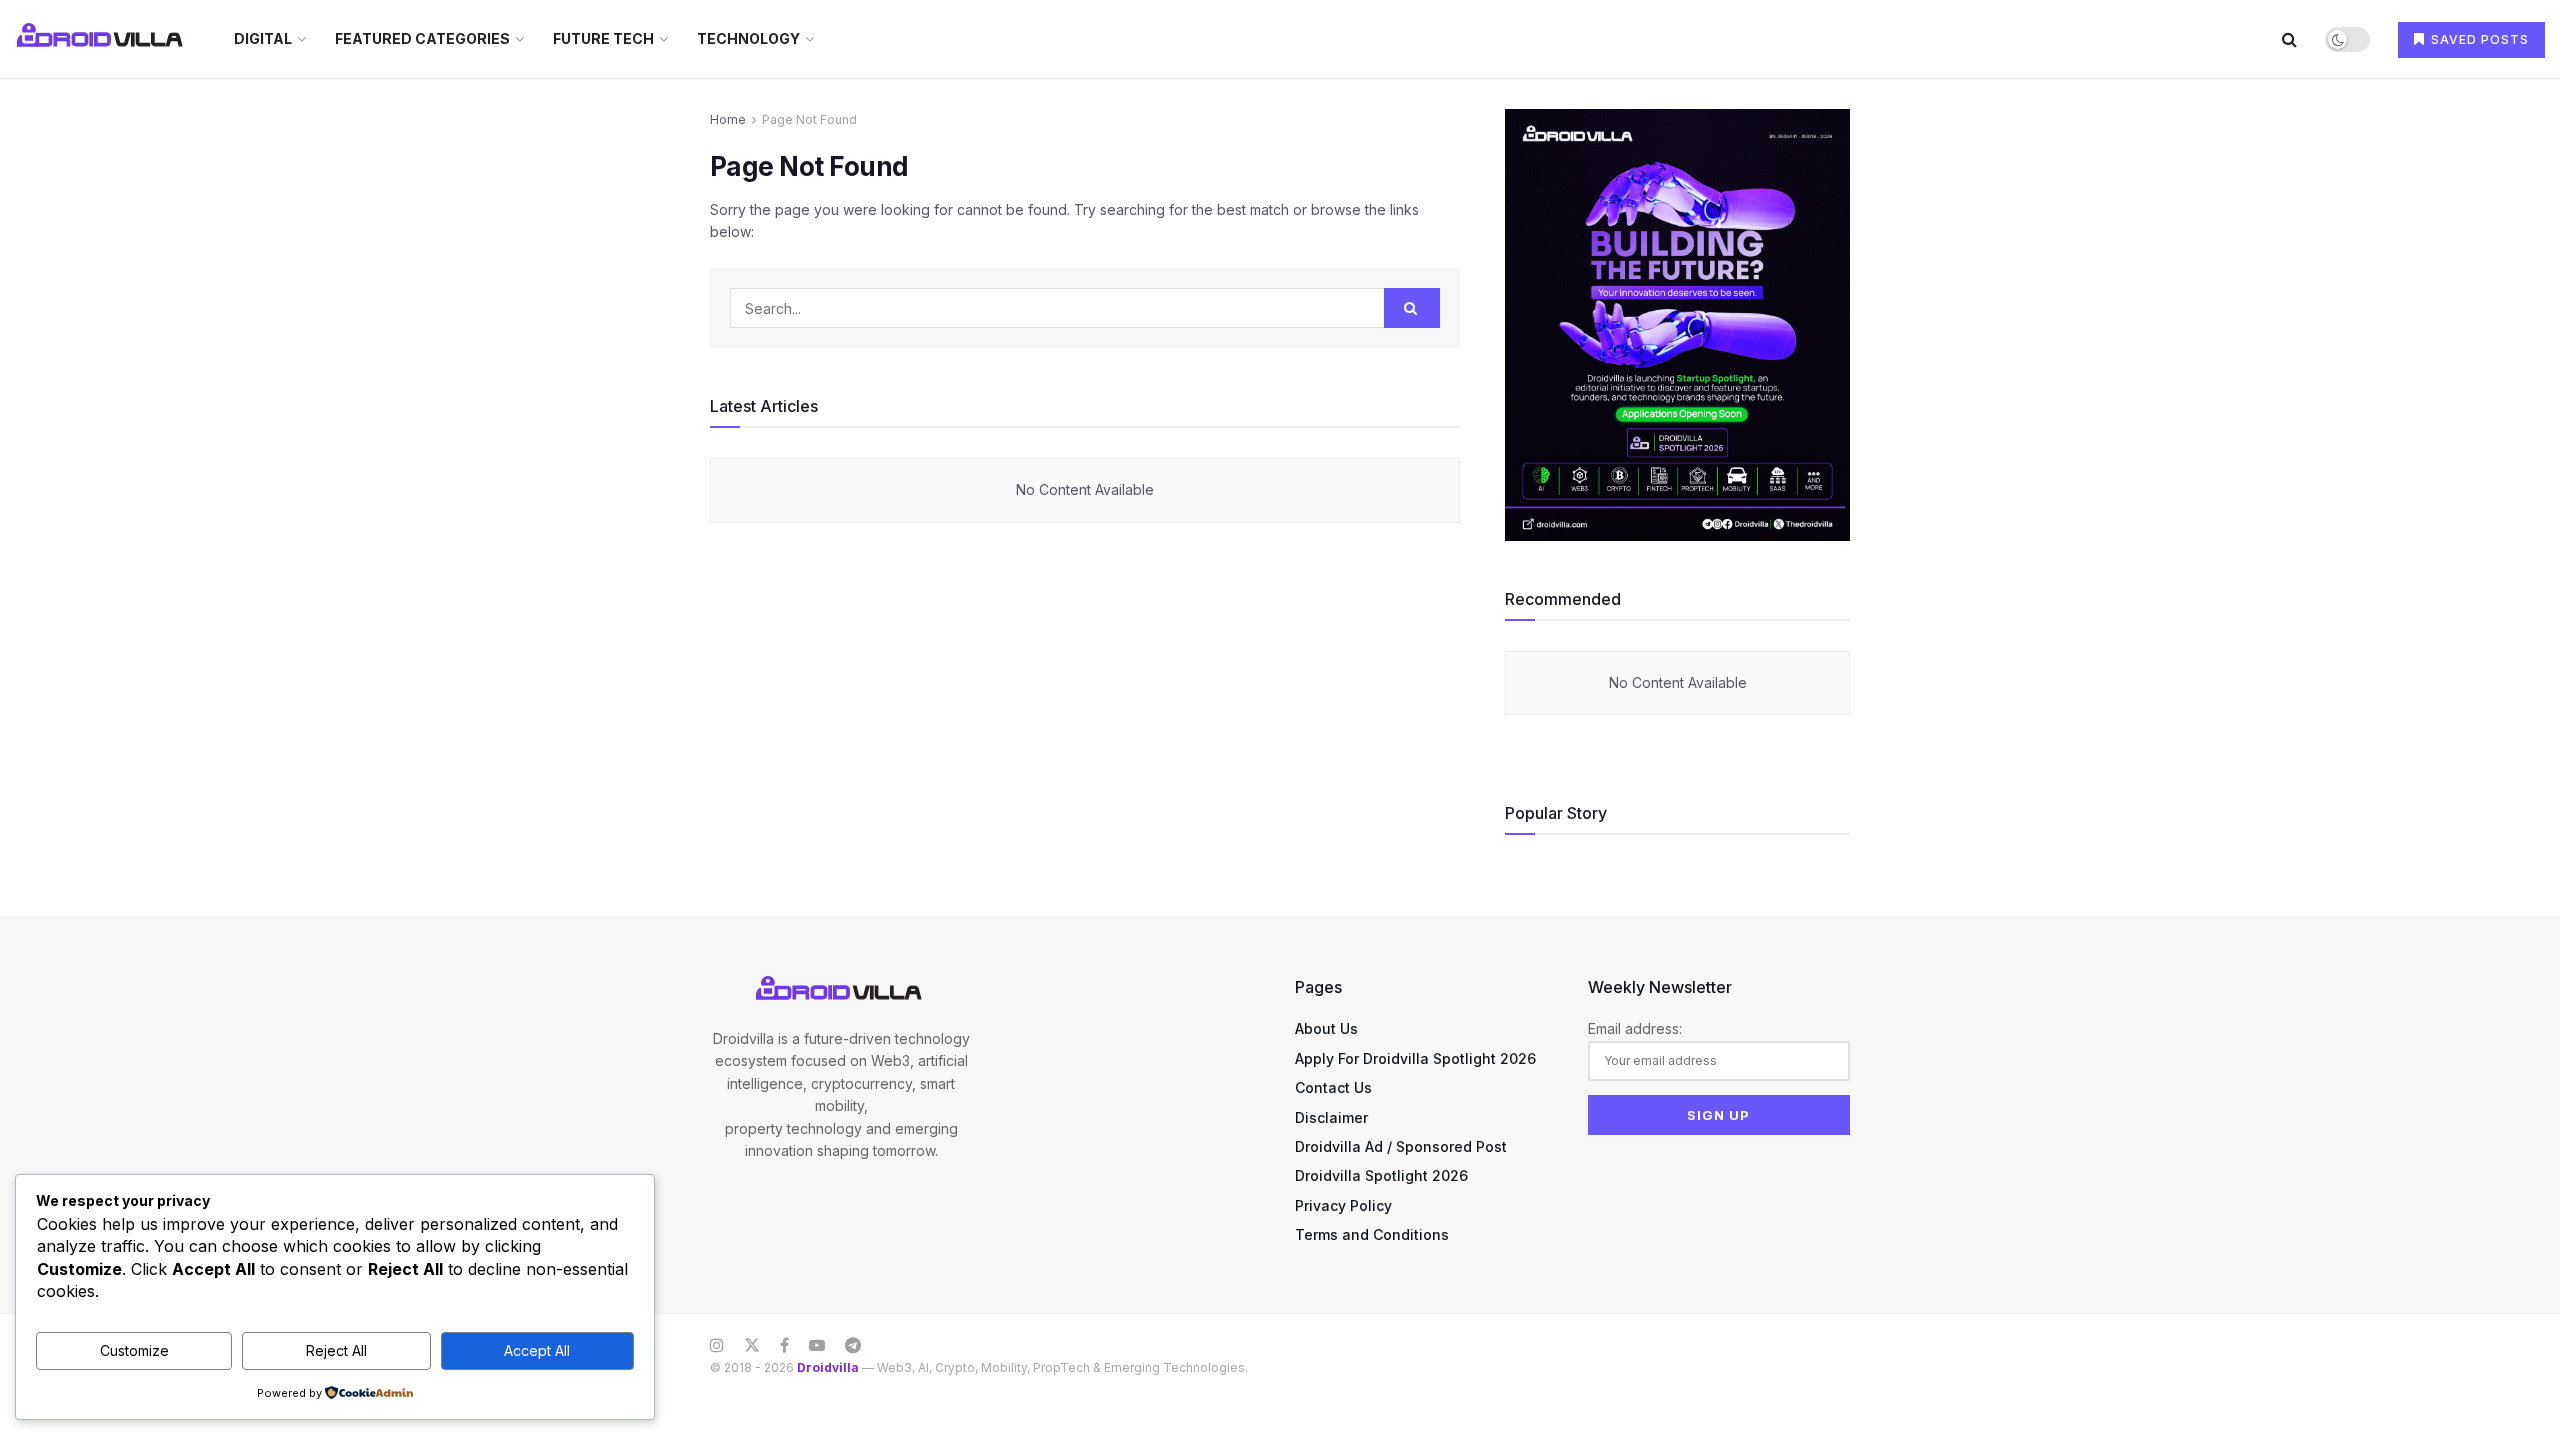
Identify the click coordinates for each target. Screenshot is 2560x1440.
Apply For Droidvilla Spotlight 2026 (1415, 1058)
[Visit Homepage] (102, 39)
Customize (134, 1350)
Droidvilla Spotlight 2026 (1381, 1175)
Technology (748, 38)
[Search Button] (2289, 39)
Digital (263, 38)
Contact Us (1333, 1087)
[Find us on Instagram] (717, 1345)
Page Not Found (809, 119)
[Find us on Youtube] (817, 1345)
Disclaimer (1331, 1117)
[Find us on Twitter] (752, 1345)
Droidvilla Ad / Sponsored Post (1401, 1146)
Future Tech (603, 38)
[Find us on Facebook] (784, 1345)
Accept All (537, 1350)
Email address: (1635, 1028)
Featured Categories (422, 38)
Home (728, 119)
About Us (1326, 1028)
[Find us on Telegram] (853, 1345)
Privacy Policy (1343, 1205)
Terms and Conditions (1372, 1234)
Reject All (336, 1350)
